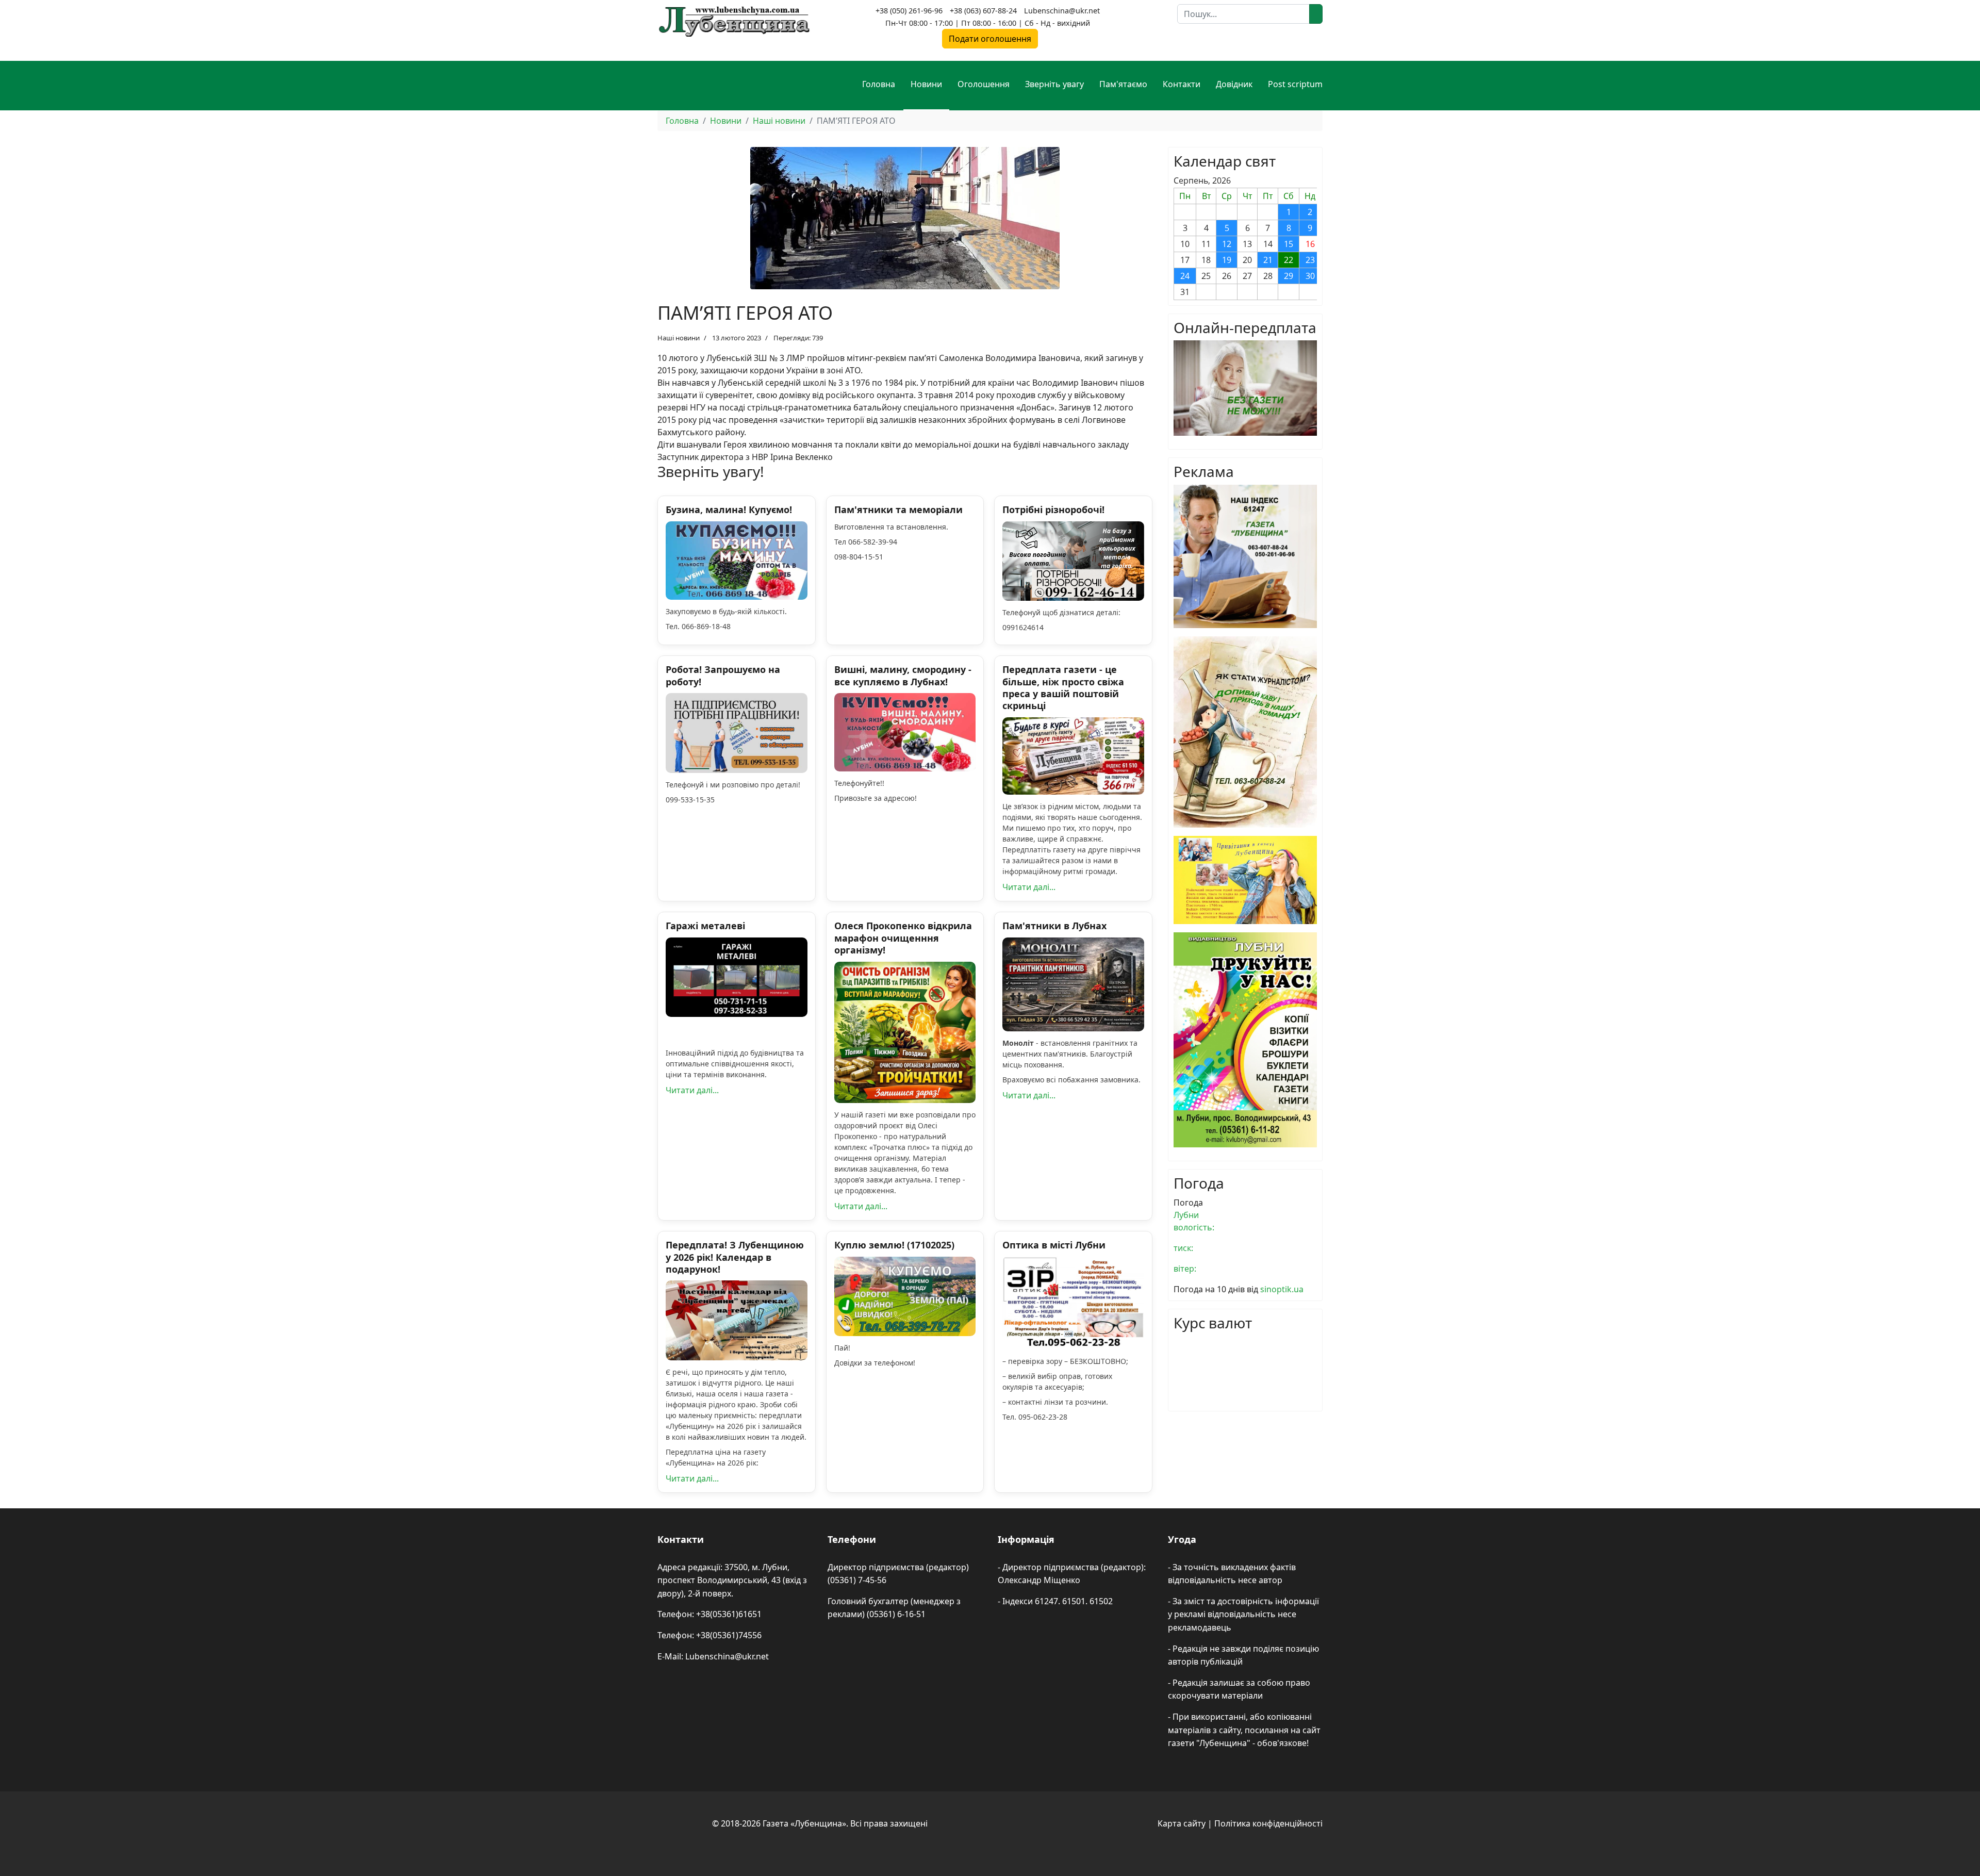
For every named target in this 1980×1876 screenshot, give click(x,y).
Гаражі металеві (705, 926)
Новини (926, 84)
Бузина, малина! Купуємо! (729, 509)
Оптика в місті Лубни (1054, 1245)
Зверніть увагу (1054, 84)
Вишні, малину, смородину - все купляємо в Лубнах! (903, 675)
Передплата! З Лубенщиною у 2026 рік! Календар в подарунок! (735, 1257)
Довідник (1234, 84)
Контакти (1182, 84)
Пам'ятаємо (1123, 84)
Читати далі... (1029, 887)
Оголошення (984, 84)
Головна (879, 84)
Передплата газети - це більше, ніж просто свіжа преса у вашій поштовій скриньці (1063, 687)
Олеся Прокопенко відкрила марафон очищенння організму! (903, 938)
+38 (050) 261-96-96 (909, 11)
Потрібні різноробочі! (1053, 509)
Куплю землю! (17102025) (894, 1245)
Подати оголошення (990, 39)
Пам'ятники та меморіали (898, 509)
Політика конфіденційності (1268, 1823)
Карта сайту (1182, 1823)
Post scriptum (1295, 84)
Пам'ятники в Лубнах (1054, 926)
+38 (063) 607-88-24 (983, 11)
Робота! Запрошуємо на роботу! (723, 675)
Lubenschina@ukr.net (1062, 11)
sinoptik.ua (1282, 1289)
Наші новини (679, 338)
